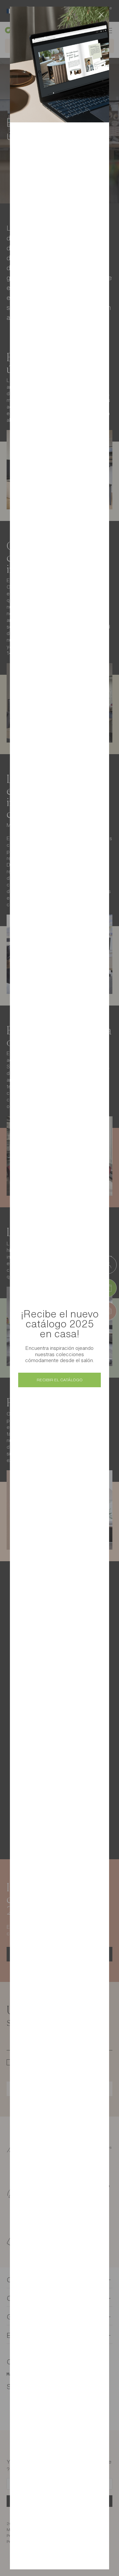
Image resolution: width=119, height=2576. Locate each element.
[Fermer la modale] (101, 15)
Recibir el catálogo (60, 1380)
